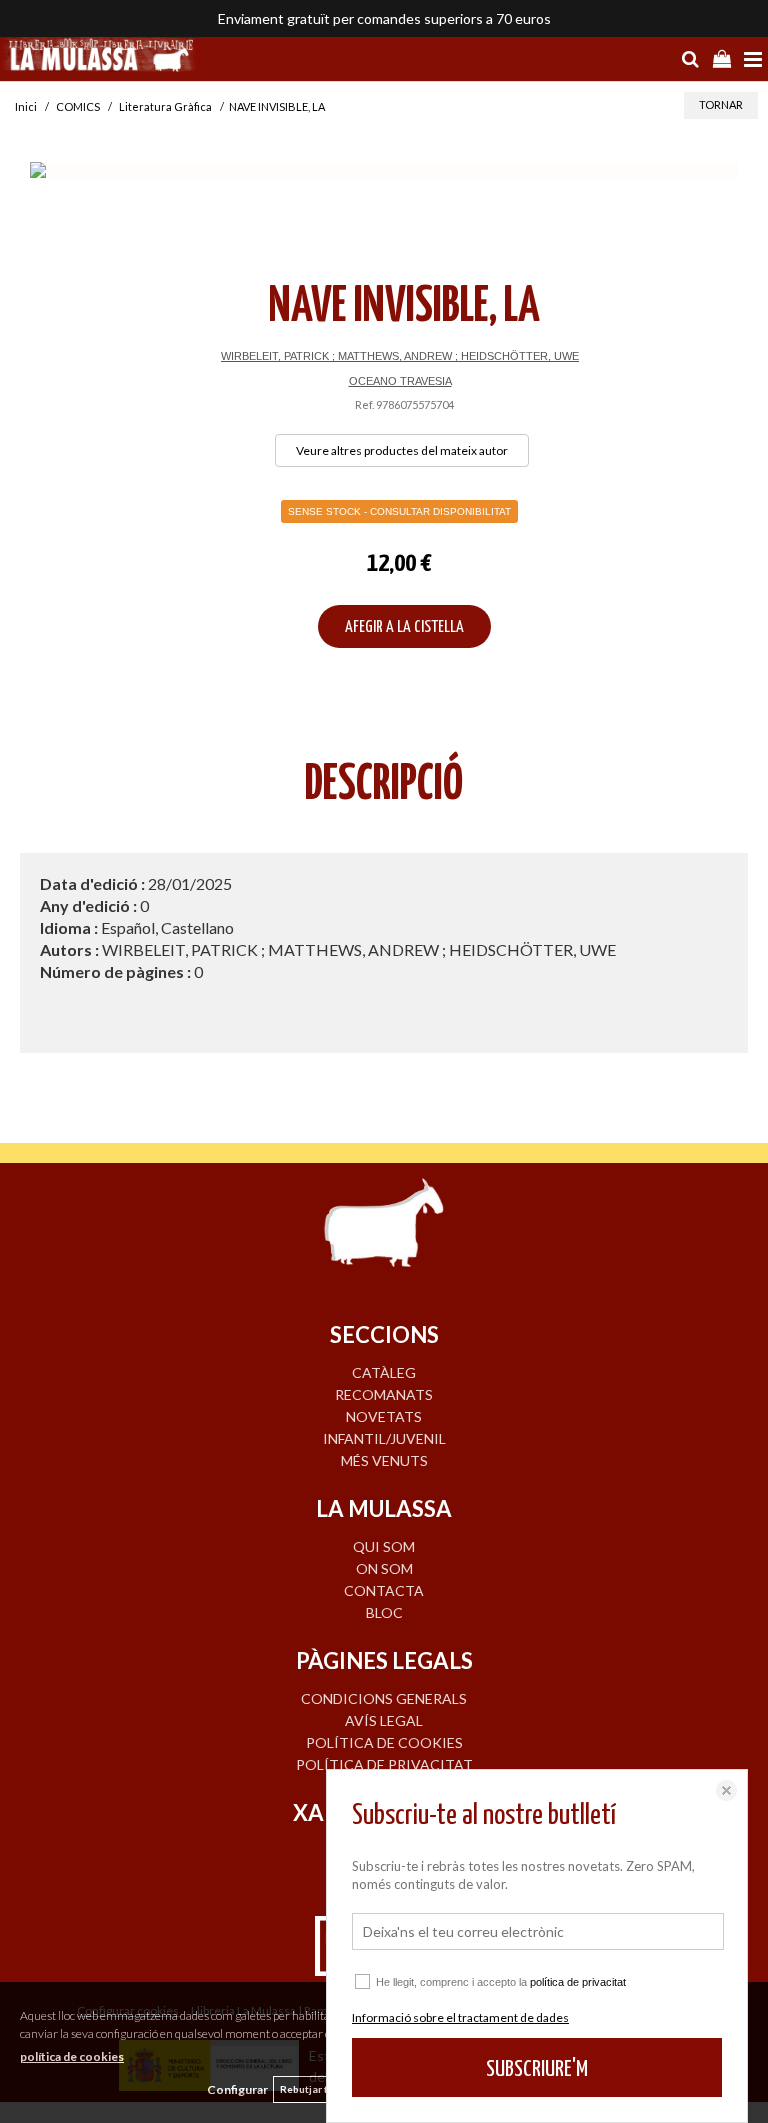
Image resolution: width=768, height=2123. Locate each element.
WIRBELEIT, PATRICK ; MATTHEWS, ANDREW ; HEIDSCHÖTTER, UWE (400, 356)
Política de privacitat (384, 1764)
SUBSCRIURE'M (537, 2069)
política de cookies (72, 2056)
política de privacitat (578, 1982)
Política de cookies (384, 1742)
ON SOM (384, 1568)
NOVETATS (384, 1416)
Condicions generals (384, 1698)
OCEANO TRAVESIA (400, 381)
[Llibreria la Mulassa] (100, 57)
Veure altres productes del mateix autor (402, 450)
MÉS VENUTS (384, 1460)
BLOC (384, 1612)
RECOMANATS (384, 1394)
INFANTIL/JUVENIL (384, 1438)
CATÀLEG (384, 1372)
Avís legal (384, 1720)
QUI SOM (384, 1546)
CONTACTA (384, 1590)
